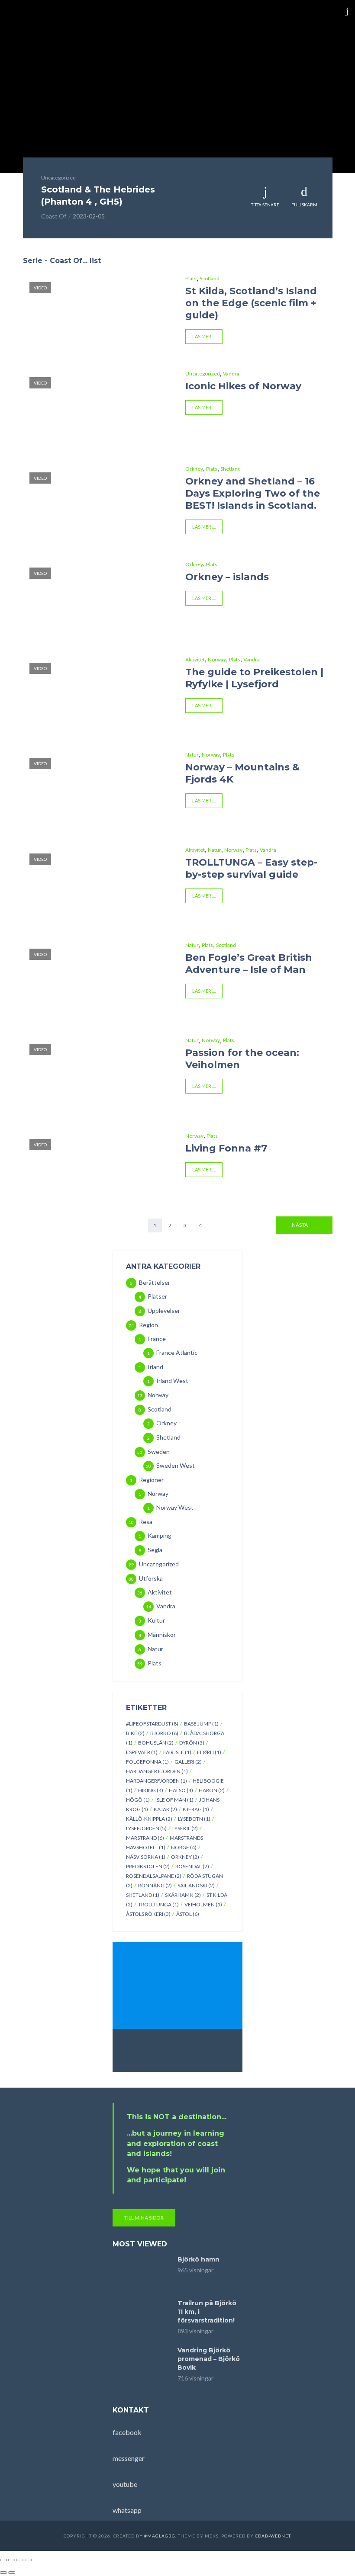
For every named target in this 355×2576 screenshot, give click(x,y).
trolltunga (158, 1904)
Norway (217, 659)
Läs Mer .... (204, 336)
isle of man (174, 1800)
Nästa (300, 1225)
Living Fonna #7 (226, 1148)
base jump (201, 1724)
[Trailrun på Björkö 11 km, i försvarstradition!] (141, 2317)
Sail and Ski (196, 1885)
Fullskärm (304, 205)
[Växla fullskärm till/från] (12, 2560)
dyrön (192, 1743)
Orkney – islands (227, 577)
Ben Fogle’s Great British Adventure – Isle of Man (249, 964)
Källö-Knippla (149, 1819)
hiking (151, 1790)
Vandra (231, 374)
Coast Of (54, 216)
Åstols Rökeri (148, 1914)
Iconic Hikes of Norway (243, 386)
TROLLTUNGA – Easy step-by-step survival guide (251, 868)
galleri (188, 1762)
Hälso (181, 1790)
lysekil (185, 1828)
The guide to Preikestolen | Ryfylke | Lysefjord (254, 678)
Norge (184, 1847)
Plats (191, 278)
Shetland (231, 469)
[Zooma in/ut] (3, 2560)
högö (138, 1800)
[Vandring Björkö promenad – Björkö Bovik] (141, 2364)
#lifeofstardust (152, 1724)
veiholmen (203, 1904)
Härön (212, 1790)
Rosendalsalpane (154, 1876)
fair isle (177, 1752)
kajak (165, 1809)
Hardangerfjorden (157, 1781)
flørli (209, 1752)
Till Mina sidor (144, 2218)
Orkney (194, 469)
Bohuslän (156, 1743)
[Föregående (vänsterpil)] (3, 2573)
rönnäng (155, 1885)
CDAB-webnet (273, 2536)
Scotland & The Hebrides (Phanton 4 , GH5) (98, 196)
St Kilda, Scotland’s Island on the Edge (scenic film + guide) (251, 303)
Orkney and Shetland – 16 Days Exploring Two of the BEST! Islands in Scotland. (253, 493)
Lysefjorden (146, 1828)
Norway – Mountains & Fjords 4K (242, 773)
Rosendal (192, 1866)
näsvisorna (146, 1857)
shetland (143, 1895)
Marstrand (145, 1838)
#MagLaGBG (160, 2536)
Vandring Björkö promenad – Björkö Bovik (209, 2359)
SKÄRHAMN (183, 1895)
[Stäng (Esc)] (28, 2560)
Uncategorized (58, 178)
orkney (185, 1857)
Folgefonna (147, 1762)
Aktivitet (195, 659)
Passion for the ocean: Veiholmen (242, 1059)
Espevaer (142, 1752)
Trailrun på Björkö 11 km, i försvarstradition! (207, 2312)
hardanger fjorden (157, 1771)
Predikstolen (148, 1866)
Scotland (210, 278)
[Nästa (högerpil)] (12, 2573)
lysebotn (194, 1819)
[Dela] (20, 2560)
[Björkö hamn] (141, 2273)
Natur (192, 755)
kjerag (196, 1809)
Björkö (164, 1733)
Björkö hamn (198, 2259)
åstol (188, 1914)
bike (135, 1733)
